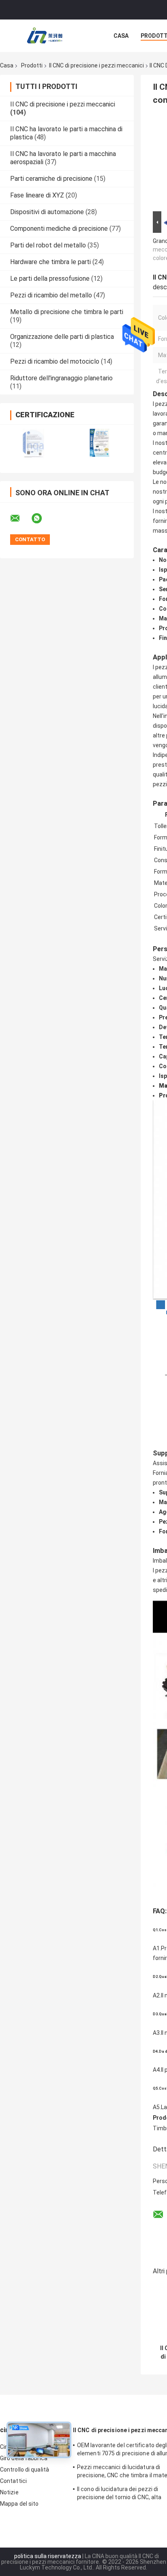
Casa (121, 36)
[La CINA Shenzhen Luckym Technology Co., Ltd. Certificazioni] (33, 443)
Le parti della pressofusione (50, 279)
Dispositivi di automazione (47, 212)
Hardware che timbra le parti (50, 262)
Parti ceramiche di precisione (51, 179)
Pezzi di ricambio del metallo (51, 295)
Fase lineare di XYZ (37, 195)
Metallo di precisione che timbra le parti (67, 312)
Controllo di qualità (25, 2470)
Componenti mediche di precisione (59, 229)
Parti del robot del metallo (48, 245)
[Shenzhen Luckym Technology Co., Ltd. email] (20, 518)
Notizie (9, 2492)
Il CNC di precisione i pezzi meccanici (96, 65)
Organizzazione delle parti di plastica (62, 337)
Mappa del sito (19, 2504)
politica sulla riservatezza (48, 2556)
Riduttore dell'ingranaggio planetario (61, 378)
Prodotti (32, 65)
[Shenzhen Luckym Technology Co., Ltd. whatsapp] (42, 518)
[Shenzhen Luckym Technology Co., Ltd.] (45, 36)
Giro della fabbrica (24, 2458)
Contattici (13, 2481)
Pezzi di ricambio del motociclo (55, 361)
